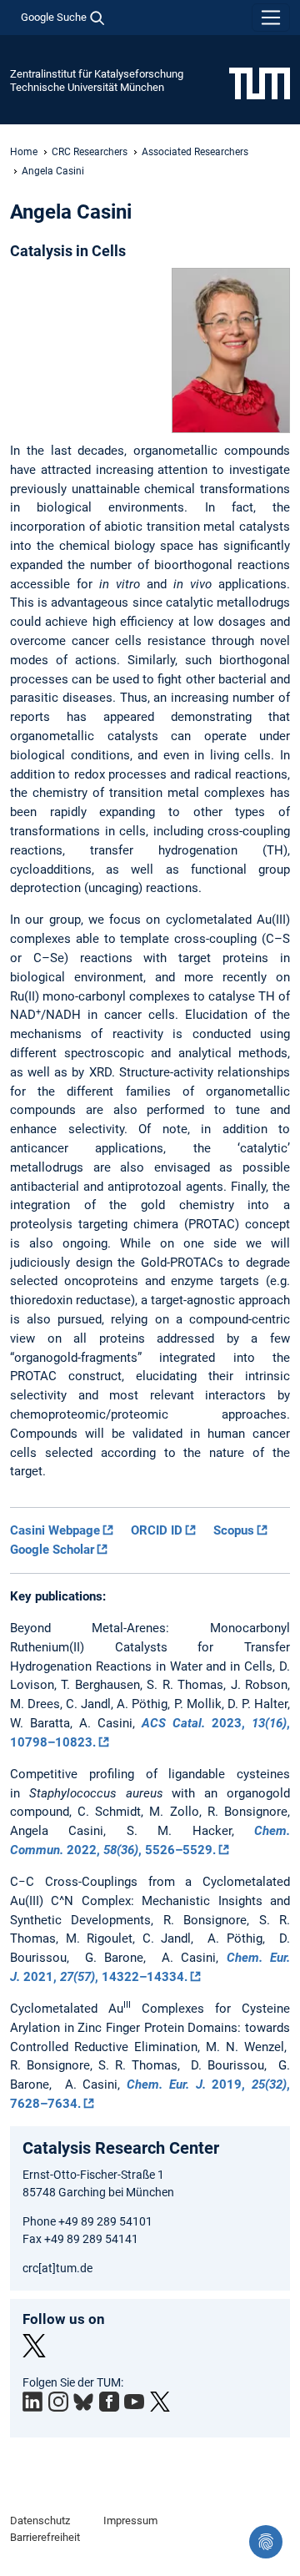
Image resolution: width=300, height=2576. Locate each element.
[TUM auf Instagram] (58, 2402)
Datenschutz (40, 2521)
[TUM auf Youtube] (134, 2402)
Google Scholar (52, 1550)
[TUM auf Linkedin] (32, 2402)
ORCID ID (157, 1530)
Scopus (234, 1530)
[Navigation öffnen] (271, 18)
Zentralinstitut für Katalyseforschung (97, 74)
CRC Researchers (90, 152)
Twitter (34, 2346)
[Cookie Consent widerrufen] (266, 2542)
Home (24, 152)
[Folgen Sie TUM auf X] (160, 2402)
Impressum (130, 2521)
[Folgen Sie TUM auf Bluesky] (83, 2402)
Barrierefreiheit (45, 2537)
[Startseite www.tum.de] (260, 83)
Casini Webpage (55, 1530)
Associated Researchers (195, 152)
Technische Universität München (87, 87)
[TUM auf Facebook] (109, 2402)
